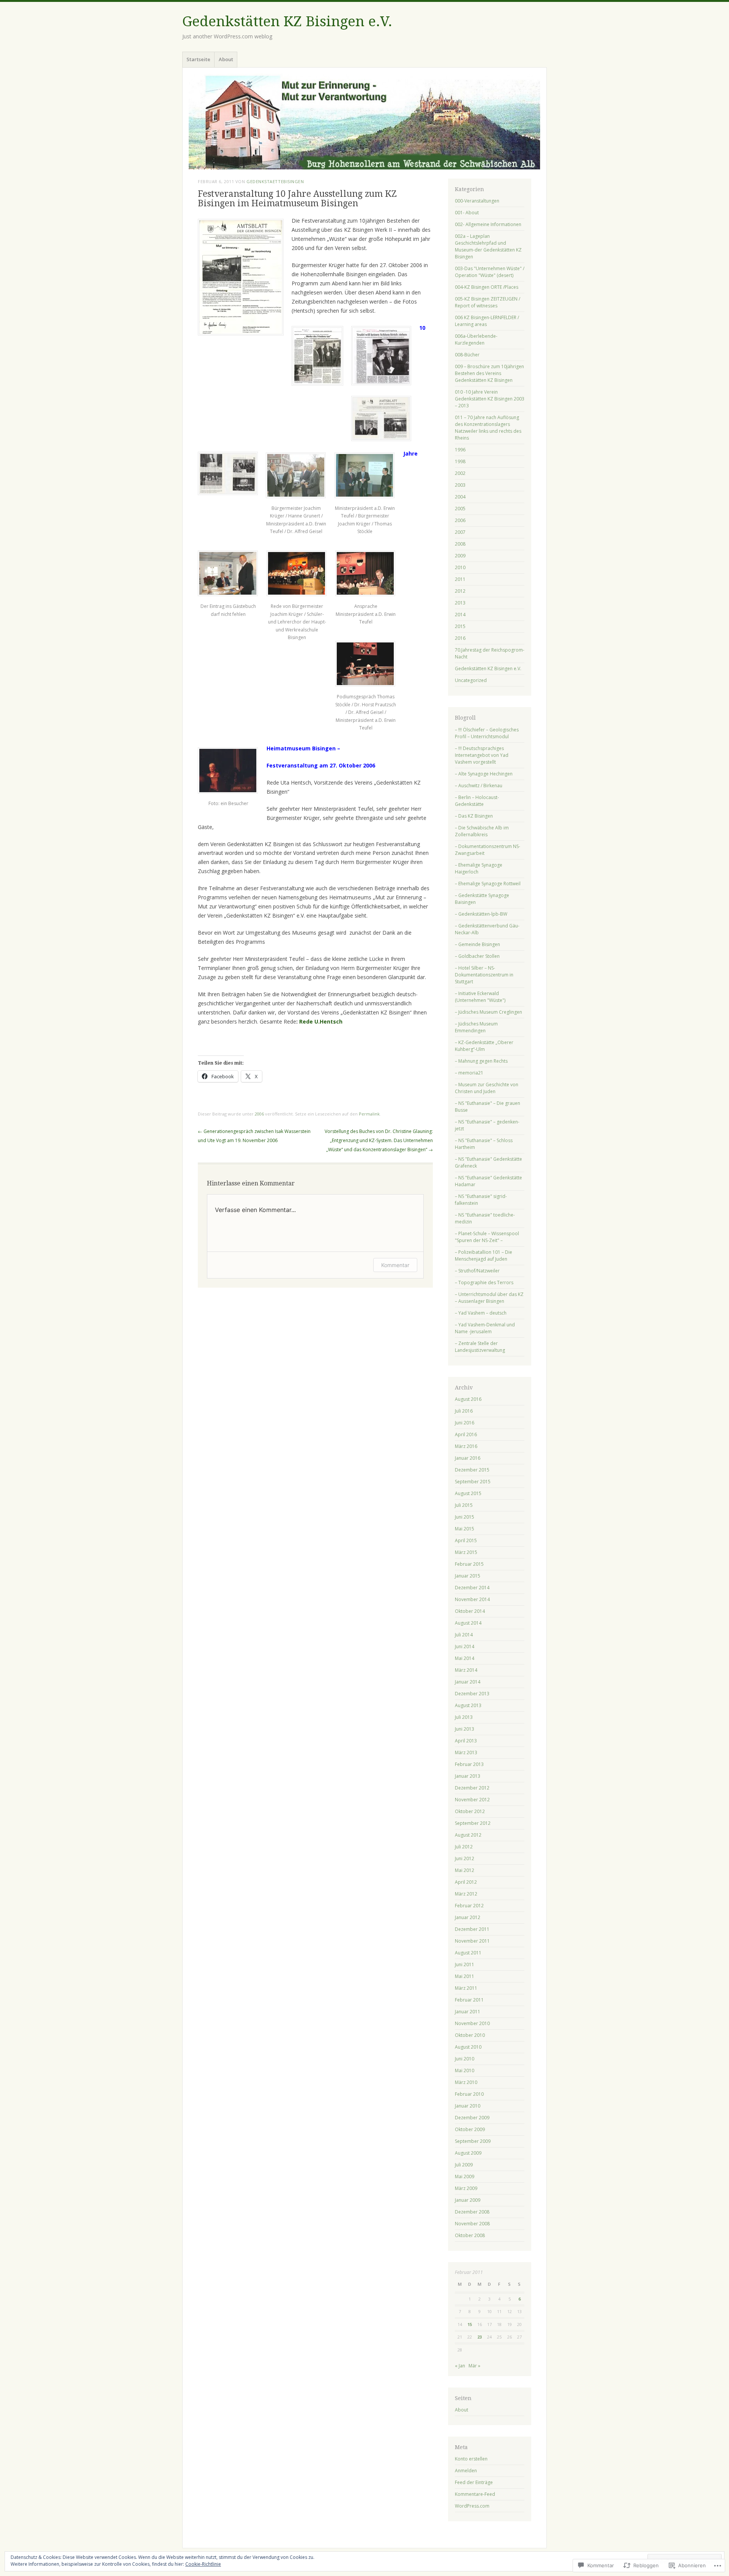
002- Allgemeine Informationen (488, 224)
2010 (460, 567)
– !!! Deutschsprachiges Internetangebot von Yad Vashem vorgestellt (482, 755)
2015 (460, 626)
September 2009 (473, 2141)
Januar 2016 (468, 1458)
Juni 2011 (465, 1964)
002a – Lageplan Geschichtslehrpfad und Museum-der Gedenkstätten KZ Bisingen (488, 246)
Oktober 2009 (470, 2129)
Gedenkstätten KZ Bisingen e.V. (287, 21)
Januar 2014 (468, 1682)
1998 (460, 461)
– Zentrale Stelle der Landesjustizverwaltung (480, 1347)
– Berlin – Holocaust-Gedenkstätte (477, 801)
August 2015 (468, 1493)
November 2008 (472, 2224)
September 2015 (473, 1482)
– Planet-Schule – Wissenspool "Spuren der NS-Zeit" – (487, 1237)
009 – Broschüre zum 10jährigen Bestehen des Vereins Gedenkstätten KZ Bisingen (489, 373)
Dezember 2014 (472, 1588)
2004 (460, 497)
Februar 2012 (469, 1906)
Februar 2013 (469, 1764)
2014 (460, 615)
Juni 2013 (465, 1729)
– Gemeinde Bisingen (477, 944)
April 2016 (466, 1434)
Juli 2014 (464, 1635)
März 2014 (466, 1670)
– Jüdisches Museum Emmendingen (476, 1027)
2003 (460, 485)
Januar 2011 (468, 2012)
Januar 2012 (468, 1917)
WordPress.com (472, 2506)
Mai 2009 (465, 2176)
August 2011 (468, 1953)
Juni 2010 (465, 2059)
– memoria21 (469, 1073)
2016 (460, 638)
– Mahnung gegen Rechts (481, 1061)
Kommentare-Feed (475, 2494)
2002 (460, 473)
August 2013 (468, 1705)
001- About (467, 213)
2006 (259, 1114)
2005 (460, 509)
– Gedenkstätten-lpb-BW (481, 914)
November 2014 (472, 1599)
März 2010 (466, 2082)
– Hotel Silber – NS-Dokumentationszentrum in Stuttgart (484, 975)
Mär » (474, 2366)
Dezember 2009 (472, 2118)
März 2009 (466, 2188)
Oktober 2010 (470, 2035)
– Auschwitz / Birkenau (479, 786)
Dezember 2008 (472, 2212)
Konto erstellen (471, 2459)
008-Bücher (467, 355)
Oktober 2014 (470, 1611)
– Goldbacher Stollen (477, 956)
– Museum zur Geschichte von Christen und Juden (487, 1088)
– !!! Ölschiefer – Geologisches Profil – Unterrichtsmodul (487, 733)
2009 (460, 556)
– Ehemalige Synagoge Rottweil (488, 884)
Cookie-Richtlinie (203, 2564)
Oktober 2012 (470, 1811)
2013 (460, 603)
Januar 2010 (468, 2106)
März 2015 (466, 1552)
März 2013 (466, 1752)
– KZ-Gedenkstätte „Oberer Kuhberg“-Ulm (484, 1046)
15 (470, 2324)
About (226, 59)
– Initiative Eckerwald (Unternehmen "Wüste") (480, 997)
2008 (460, 544)
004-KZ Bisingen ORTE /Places (487, 287)
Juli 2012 (464, 1847)
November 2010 (472, 2023)
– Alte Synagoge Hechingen (484, 774)
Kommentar (395, 1265)
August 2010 (468, 2047)
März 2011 (466, 1988)
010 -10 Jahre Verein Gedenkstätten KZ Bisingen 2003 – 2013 (490, 399)
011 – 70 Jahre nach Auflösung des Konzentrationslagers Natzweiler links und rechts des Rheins (488, 428)
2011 (460, 579)
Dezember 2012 (472, 1788)
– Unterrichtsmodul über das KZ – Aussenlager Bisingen (489, 1298)
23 (480, 2337)
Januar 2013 (468, 1776)
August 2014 (468, 1623)
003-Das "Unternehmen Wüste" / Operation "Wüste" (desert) (490, 272)
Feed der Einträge (474, 2482)
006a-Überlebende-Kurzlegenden (476, 339)
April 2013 (466, 1741)
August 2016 (468, 1399)
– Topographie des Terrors (484, 1282)
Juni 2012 (465, 1858)
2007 (460, 532)
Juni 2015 (465, 1517)
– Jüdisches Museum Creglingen (488, 1012)
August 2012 (468, 1835)
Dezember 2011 (472, 1929)
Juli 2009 (464, 2165)
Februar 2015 (469, 1564)
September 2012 (473, 1823)
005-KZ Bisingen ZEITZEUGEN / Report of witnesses (488, 302)
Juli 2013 (464, 1717)
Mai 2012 (465, 1870)
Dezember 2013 (472, 1694)
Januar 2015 (468, 1576)
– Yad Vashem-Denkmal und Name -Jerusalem (485, 1328)
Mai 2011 (465, 1976)
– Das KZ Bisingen (474, 816)
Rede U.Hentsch (321, 1021)
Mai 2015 (465, 1529)
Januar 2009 (468, 2200)
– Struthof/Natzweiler (477, 1271)
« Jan (460, 2366)
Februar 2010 (469, 2094)
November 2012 (472, 1800)
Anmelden (466, 2471)
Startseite (198, 59)
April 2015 (466, 1540)
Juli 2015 (464, 1505)
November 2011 (472, 1941)
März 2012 (466, 1894)
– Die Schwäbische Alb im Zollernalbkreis (482, 831)
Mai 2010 (465, 2070)
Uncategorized (471, 680)
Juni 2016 (465, 1423)
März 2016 (466, 1446)
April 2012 (466, 1882)
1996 (460, 450)
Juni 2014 (465, 1646)
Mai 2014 (465, 1658)
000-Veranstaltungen (477, 201)
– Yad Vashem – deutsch (481, 1313)
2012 (460, 591)
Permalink (369, 1114)
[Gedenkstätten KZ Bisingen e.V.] (364, 122)
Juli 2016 (464, 1411)
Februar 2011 (469, 2000)
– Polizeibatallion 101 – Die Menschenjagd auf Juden (484, 1256)
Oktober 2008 (470, 2235)
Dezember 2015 (472, 1470)
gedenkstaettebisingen (275, 181)
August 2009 (468, 2153)
